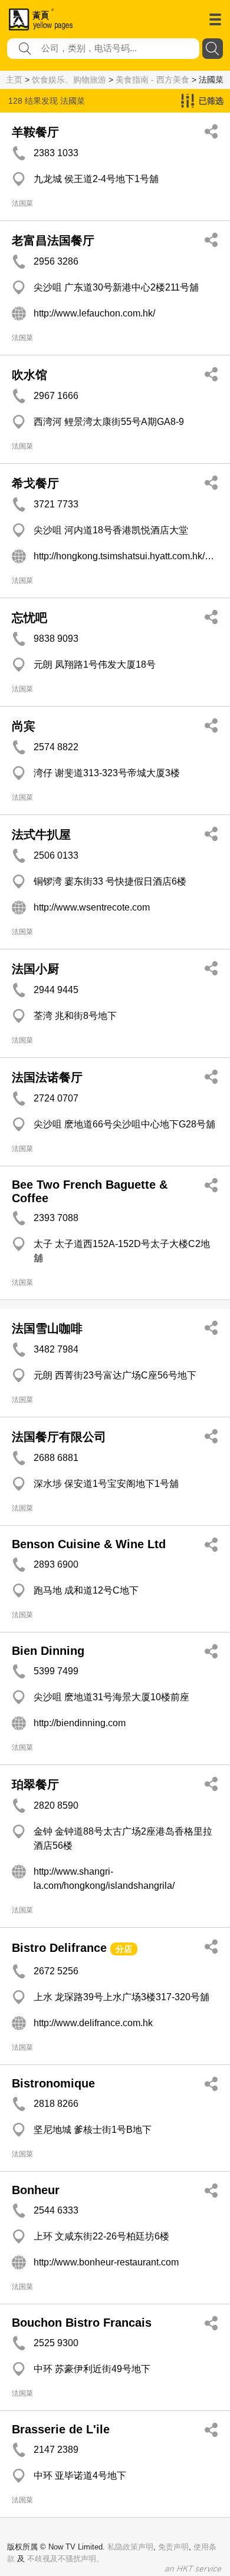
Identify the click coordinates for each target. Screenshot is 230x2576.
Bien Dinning (48, 1651)
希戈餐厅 (35, 483)
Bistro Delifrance (59, 1948)
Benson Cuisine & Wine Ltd (89, 1544)
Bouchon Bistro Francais (82, 2323)
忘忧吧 (29, 618)
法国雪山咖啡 (47, 1328)
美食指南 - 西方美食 (152, 80)
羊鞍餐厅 (35, 132)
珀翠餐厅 (35, 1785)
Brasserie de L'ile (61, 2429)
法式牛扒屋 (41, 835)
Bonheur (36, 2190)
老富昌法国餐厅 (53, 240)
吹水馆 (29, 375)
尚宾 (24, 726)
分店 (124, 1949)
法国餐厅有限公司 (59, 1437)
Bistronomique (53, 2083)
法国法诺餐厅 (47, 1077)
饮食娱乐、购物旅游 (69, 80)
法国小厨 (35, 969)
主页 (14, 80)
